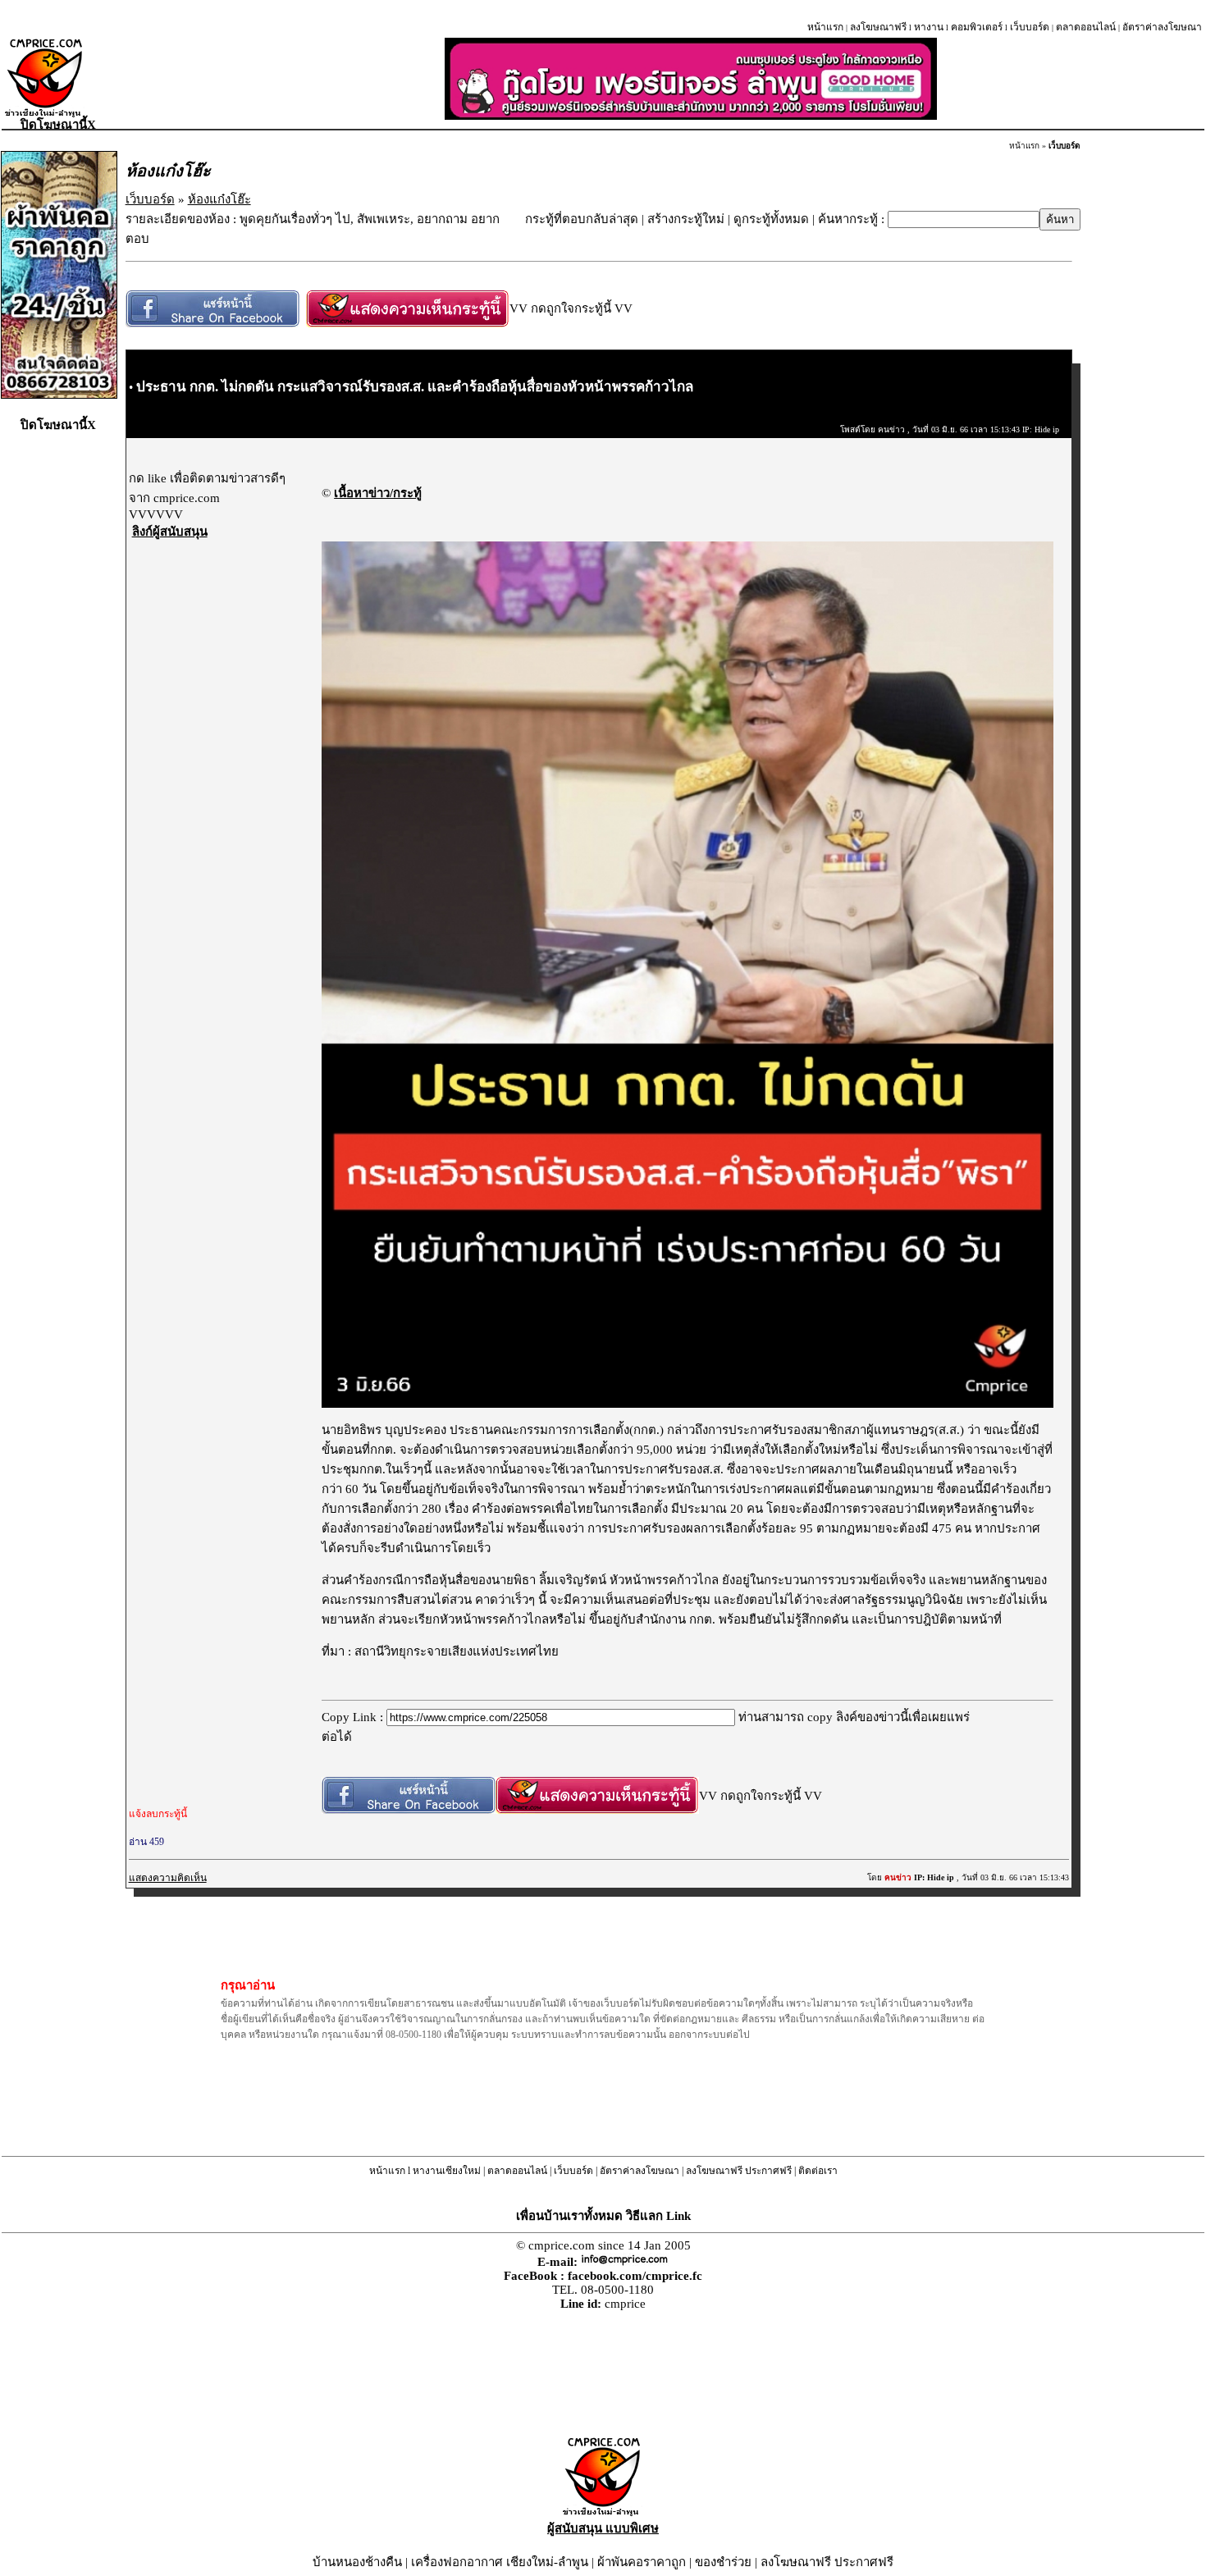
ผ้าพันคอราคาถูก (642, 2562)
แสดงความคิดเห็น (168, 1878)
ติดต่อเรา (818, 2171)
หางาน (929, 27)
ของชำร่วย (723, 2562)
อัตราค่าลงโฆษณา (1162, 27)
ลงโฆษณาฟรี (878, 27)
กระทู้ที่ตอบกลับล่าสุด (582, 219)
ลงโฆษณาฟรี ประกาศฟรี (739, 2171)
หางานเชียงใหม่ (447, 2171)
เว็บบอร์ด (1030, 27)
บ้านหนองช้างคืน (357, 2562)
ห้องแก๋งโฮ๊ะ (219, 199)
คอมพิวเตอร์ (977, 27)
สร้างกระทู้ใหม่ (686, 219)
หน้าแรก (825, 27)
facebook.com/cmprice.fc (635, 2276)
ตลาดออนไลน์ (1086, 27)
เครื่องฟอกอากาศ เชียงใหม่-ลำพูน (500, 2562)
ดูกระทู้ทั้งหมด (771, 219)
